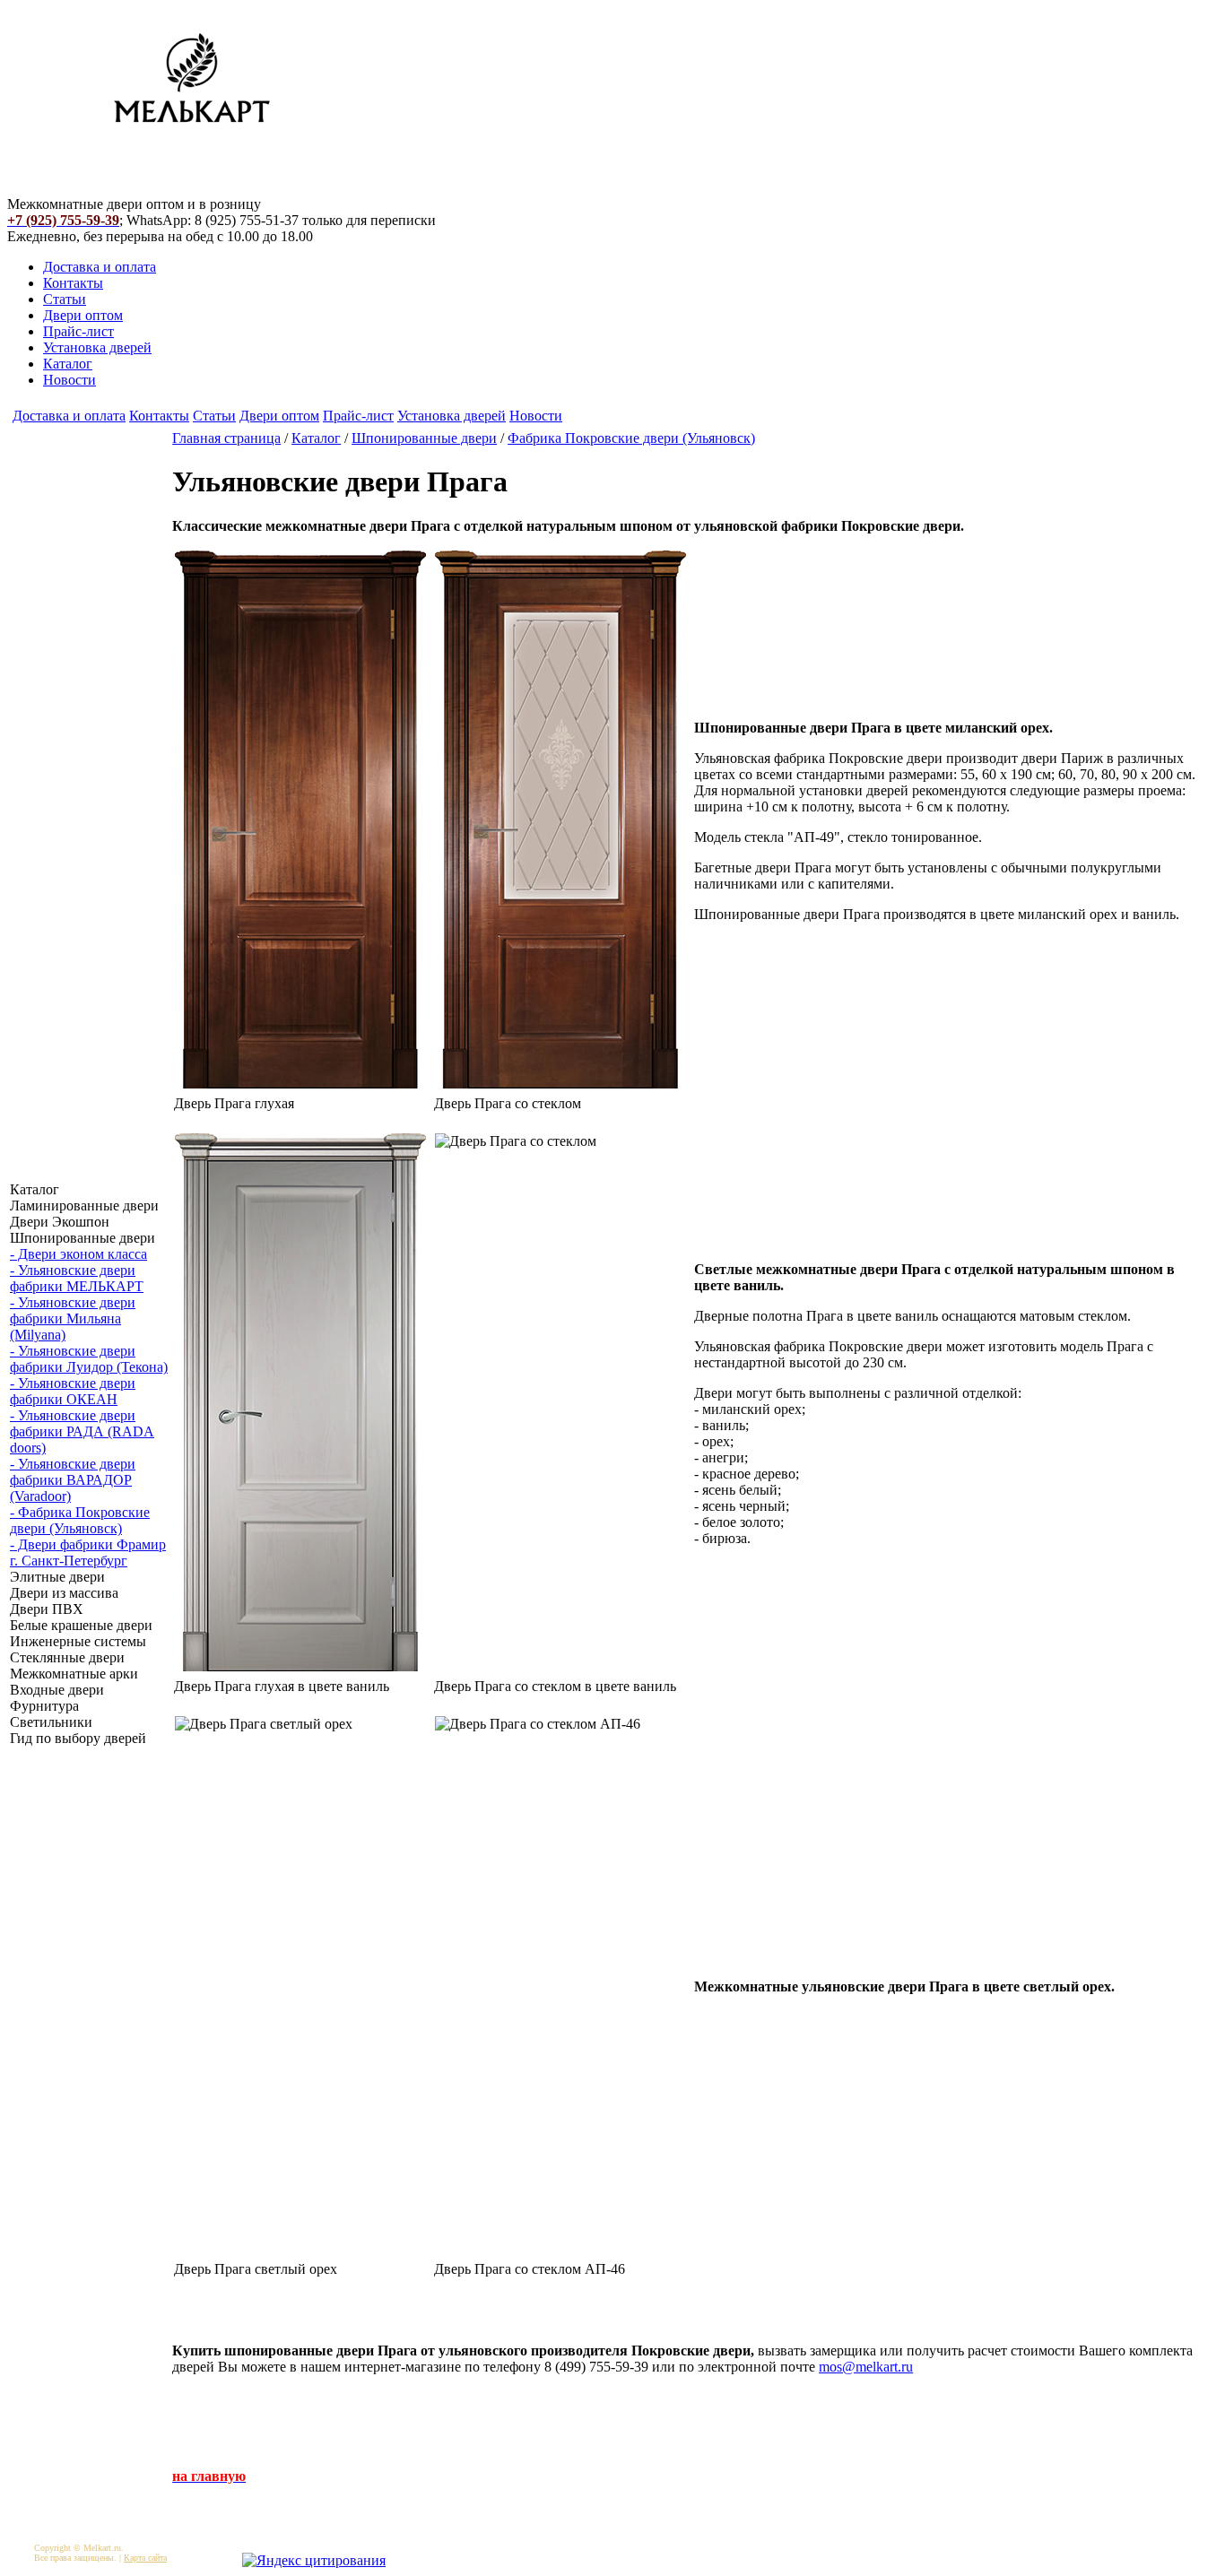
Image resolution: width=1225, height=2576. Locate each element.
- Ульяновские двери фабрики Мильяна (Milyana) (73, 1318)
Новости (70, 380)
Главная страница (226, 438)
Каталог (68, 364)
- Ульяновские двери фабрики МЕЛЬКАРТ (77, 1278)
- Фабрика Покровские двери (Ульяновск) (80, 1520)
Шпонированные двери (424, 438)
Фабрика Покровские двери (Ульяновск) (631, 438)
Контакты (73, 283)
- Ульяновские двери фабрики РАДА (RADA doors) (82, 1431)
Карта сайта (145, 2558)
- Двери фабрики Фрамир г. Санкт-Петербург (88, 1553)
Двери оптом (83, 315)
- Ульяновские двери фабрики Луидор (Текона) (89, 1359)
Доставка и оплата (100, 267)
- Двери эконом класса (78, 1254)
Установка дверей (97, 347)
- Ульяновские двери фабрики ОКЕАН (73, 1391)
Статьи (65, 299)
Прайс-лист (78, 331)
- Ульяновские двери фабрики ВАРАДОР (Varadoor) (73, 1480)
